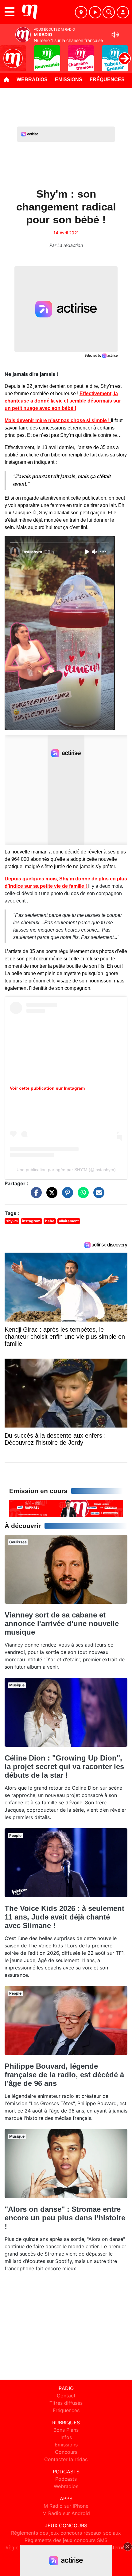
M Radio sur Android (66, 2513)
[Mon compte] (123, 12)
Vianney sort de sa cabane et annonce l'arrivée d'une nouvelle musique (62, 1623)
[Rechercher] (109, 12)
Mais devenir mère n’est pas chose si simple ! (58, 420)
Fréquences (107, 79)
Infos (66, 2437)
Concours (66, 2452)
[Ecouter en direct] (95, 12)
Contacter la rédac (66, 2459)
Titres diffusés (66, 2403)
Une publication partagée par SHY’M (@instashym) (66, 1170)
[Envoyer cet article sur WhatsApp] (82, 1196)
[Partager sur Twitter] (50, 1196)
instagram (31, 1221)
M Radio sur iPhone (66, 2506)
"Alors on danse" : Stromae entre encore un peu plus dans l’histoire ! (65, 2218)
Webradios (32, 79)
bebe (50, 1221)
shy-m (12, 1221)
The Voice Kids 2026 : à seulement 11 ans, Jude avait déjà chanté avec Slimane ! (64, 1917)
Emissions (69, 79)
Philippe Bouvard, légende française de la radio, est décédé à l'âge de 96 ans (64, 2075)
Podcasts (66, 2479)
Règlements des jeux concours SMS (66, 2540)
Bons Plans (66, 2430)
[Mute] (115, 35)
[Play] (8, 54)
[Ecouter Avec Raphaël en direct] (66, 1508)
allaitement (69, 1221)
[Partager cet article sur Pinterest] (66, 1196)
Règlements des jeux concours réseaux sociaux (66, 2533)
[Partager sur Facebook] (35, 1196)
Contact (66, 2396)
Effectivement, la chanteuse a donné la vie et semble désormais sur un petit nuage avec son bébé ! (63, 401)
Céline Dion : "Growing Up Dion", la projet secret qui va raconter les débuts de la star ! (64, 1767)
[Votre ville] (81, 12)
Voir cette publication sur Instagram (47, 1088)
